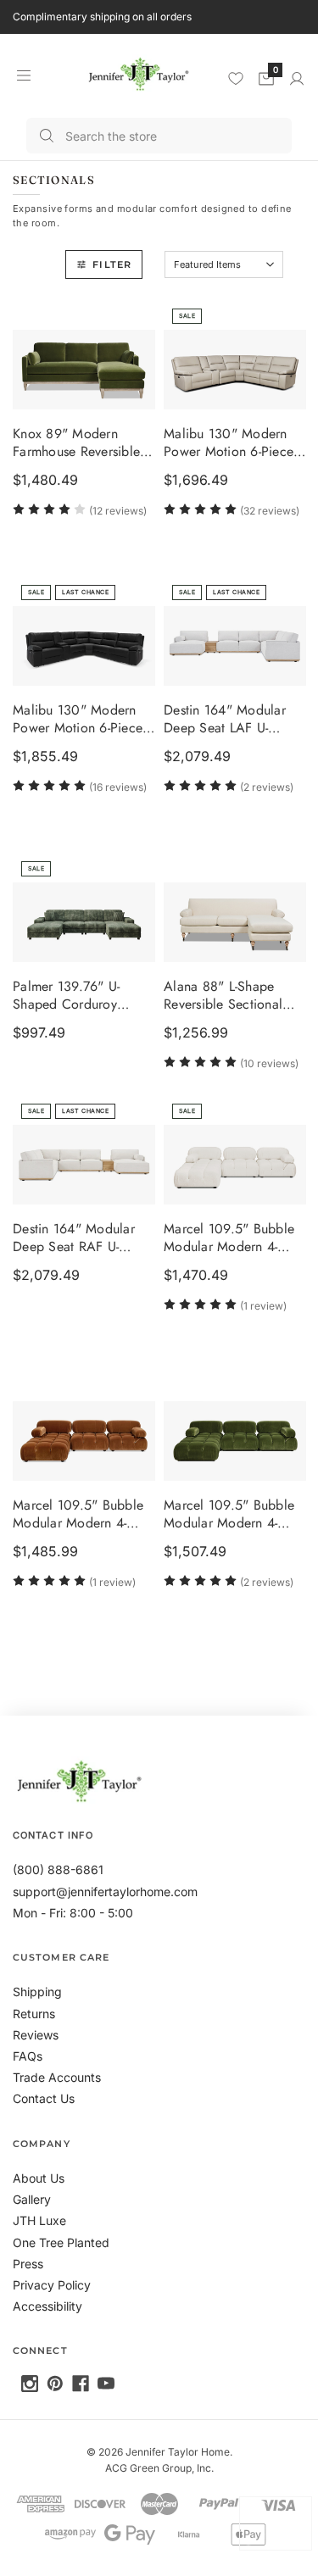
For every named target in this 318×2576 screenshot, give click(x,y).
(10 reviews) (269, 1063)
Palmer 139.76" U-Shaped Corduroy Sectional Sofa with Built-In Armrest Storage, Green (84, 996)
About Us (39, 2178)
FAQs (28, 2056)
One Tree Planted (61, 2242)
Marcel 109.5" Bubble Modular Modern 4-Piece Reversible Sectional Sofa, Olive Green (229, 1515)
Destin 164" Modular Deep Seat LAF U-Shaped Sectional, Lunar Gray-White (225, 720)
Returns (34, 2014)
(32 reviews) (270, 511)
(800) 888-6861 (58, 1869)
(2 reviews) (267, 787)
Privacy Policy (52, 2285)
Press (28, 2264)
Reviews (36, 2035)
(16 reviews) (118, 787)
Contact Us (44, 2098)
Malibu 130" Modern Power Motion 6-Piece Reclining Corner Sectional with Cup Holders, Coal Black (78, 720)
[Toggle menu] (23, 75)
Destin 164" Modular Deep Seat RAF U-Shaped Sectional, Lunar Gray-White (74, 1238)
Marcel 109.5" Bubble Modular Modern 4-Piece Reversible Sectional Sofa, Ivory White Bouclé (229, 1238)
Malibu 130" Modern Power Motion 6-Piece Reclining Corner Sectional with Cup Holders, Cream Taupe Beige (229, 444)
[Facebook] (81, 2384)
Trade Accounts (57, 2077)
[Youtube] (106, 2384)
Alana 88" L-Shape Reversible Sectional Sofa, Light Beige (223, 996)
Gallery (32, 2199)
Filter (112, 264)
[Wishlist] (236, 78)
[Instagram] (30, 2384)
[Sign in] (297, 79)
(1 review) (263, 1306)
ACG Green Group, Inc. (159, 2468)
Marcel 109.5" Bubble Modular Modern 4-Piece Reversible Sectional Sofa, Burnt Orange (78, 1515)
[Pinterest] (55, 2384)
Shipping (37, 1992)
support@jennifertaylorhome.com (105, 1892)
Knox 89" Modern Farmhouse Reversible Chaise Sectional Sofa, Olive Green (80, 444)
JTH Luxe (39, 2220)
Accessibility (47, 2306)
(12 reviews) (118, 511)
